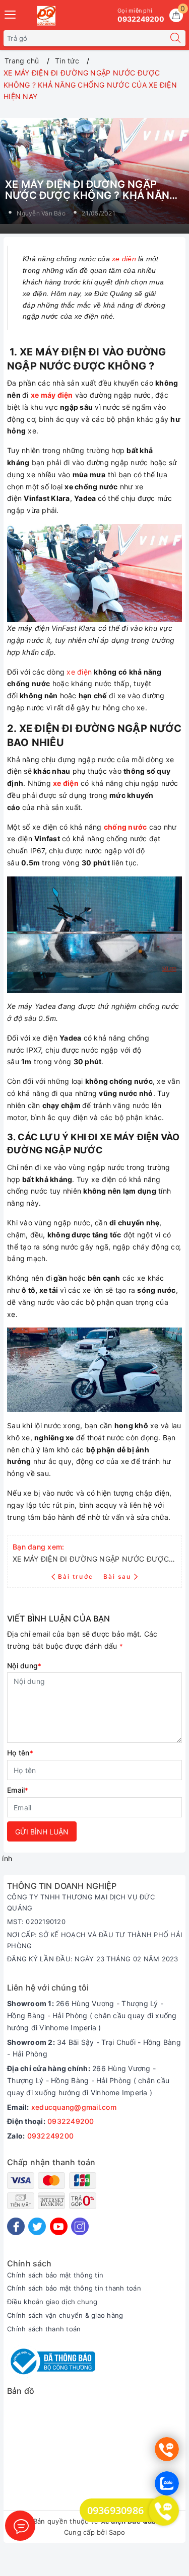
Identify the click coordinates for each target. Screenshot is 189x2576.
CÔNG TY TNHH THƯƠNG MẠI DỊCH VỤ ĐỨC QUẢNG (81, 1902)
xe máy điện (52, 395)
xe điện (124, 259)
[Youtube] (59, 2226)
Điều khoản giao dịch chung (52, 2302)
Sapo (117, 2532)
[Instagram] (80, 2226)
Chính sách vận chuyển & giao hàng (65, 2315)
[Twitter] (37, 2226)
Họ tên (20, 1753)
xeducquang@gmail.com (74, 2107)
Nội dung (24, 1666)
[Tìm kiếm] (175, 38)
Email (18, 1790)
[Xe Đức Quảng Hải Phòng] (46, 16)
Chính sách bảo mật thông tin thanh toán (74, 2288)
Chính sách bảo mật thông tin (55, 2275)
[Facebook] (16, 2226)
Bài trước (77, 1576)
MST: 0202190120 (36, 1922)
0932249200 (71, 2121)
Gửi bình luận (42, 1832)
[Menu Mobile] (11, 13)
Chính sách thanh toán (44, 2329)
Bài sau (117, 1576)
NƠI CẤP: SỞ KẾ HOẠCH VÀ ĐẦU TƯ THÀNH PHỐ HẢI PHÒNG (94, 1940)
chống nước (125, 827)
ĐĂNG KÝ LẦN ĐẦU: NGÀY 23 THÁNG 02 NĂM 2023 (93, 1959)
